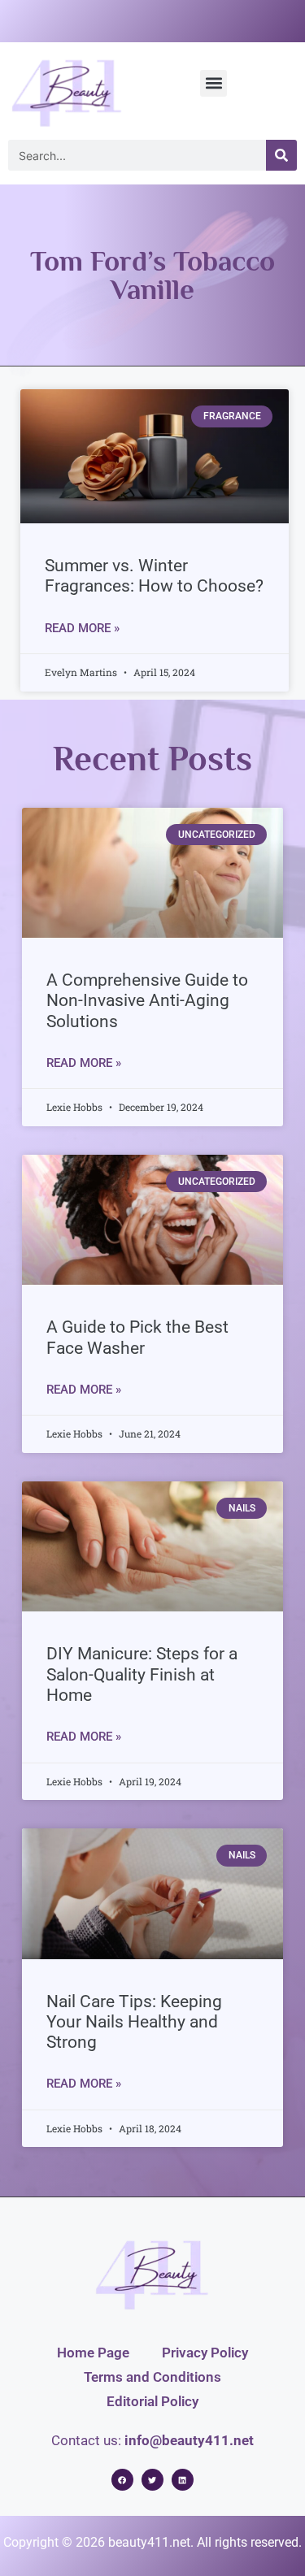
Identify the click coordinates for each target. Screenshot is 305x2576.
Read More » (82, 628)
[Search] (281, 155)
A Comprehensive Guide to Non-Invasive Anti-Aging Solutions (147, 1000)
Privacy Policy (205, 2353)
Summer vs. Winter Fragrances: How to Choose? (154, 576)
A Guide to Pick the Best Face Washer (137, 1337)
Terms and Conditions (152, 2377)
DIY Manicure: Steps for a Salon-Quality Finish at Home (142, 1674)
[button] (213, 83)
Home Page (93, 2353)
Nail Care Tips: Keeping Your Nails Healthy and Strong (134, 2022)
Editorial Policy (152, 2401)
